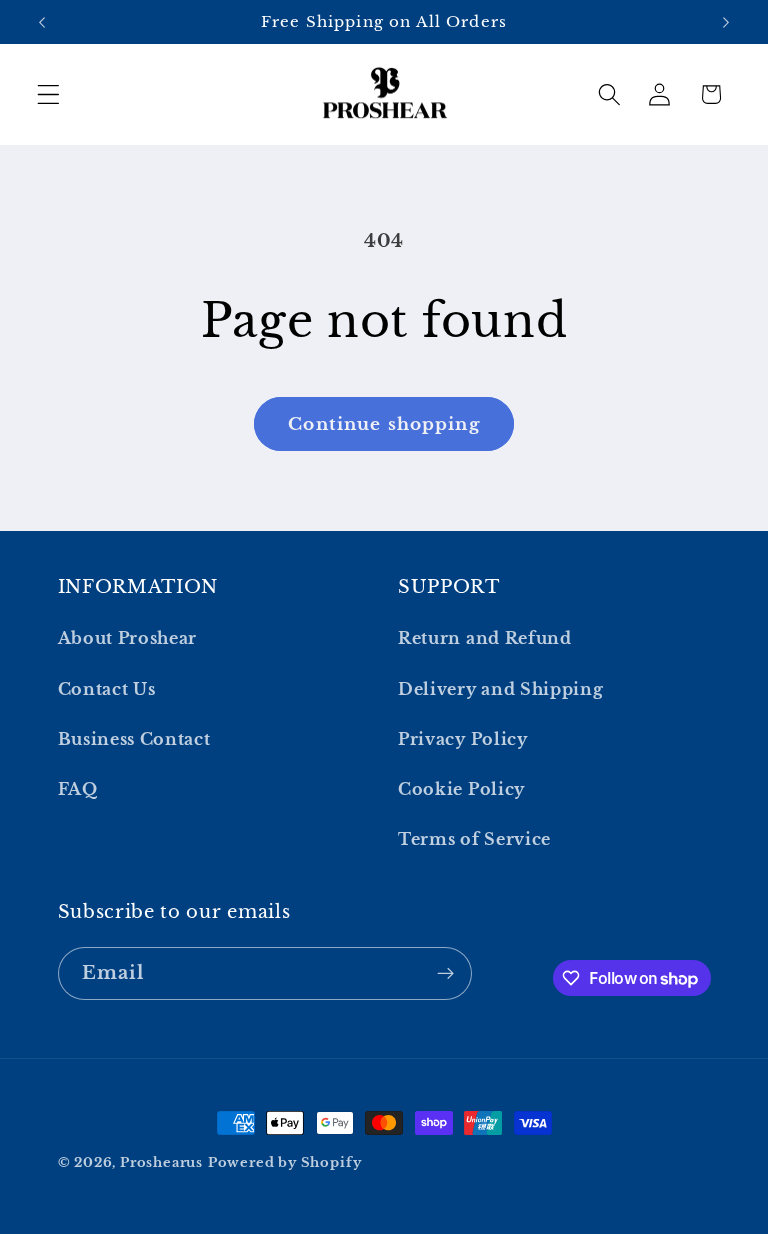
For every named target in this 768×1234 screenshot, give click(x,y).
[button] (48, 94)
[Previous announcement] (42, 22)
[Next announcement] (726, 22)
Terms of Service (474, 839)
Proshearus (161, 1162)
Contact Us (107, 689)
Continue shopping (384, 424)
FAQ (78, 789)
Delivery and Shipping (501, 689)
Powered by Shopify (285, 1162)
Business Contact (134, 739)
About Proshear (128, 638)
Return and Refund (485, 638)
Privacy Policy (463, 739)
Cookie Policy (461, 789)
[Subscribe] (445, 974)
